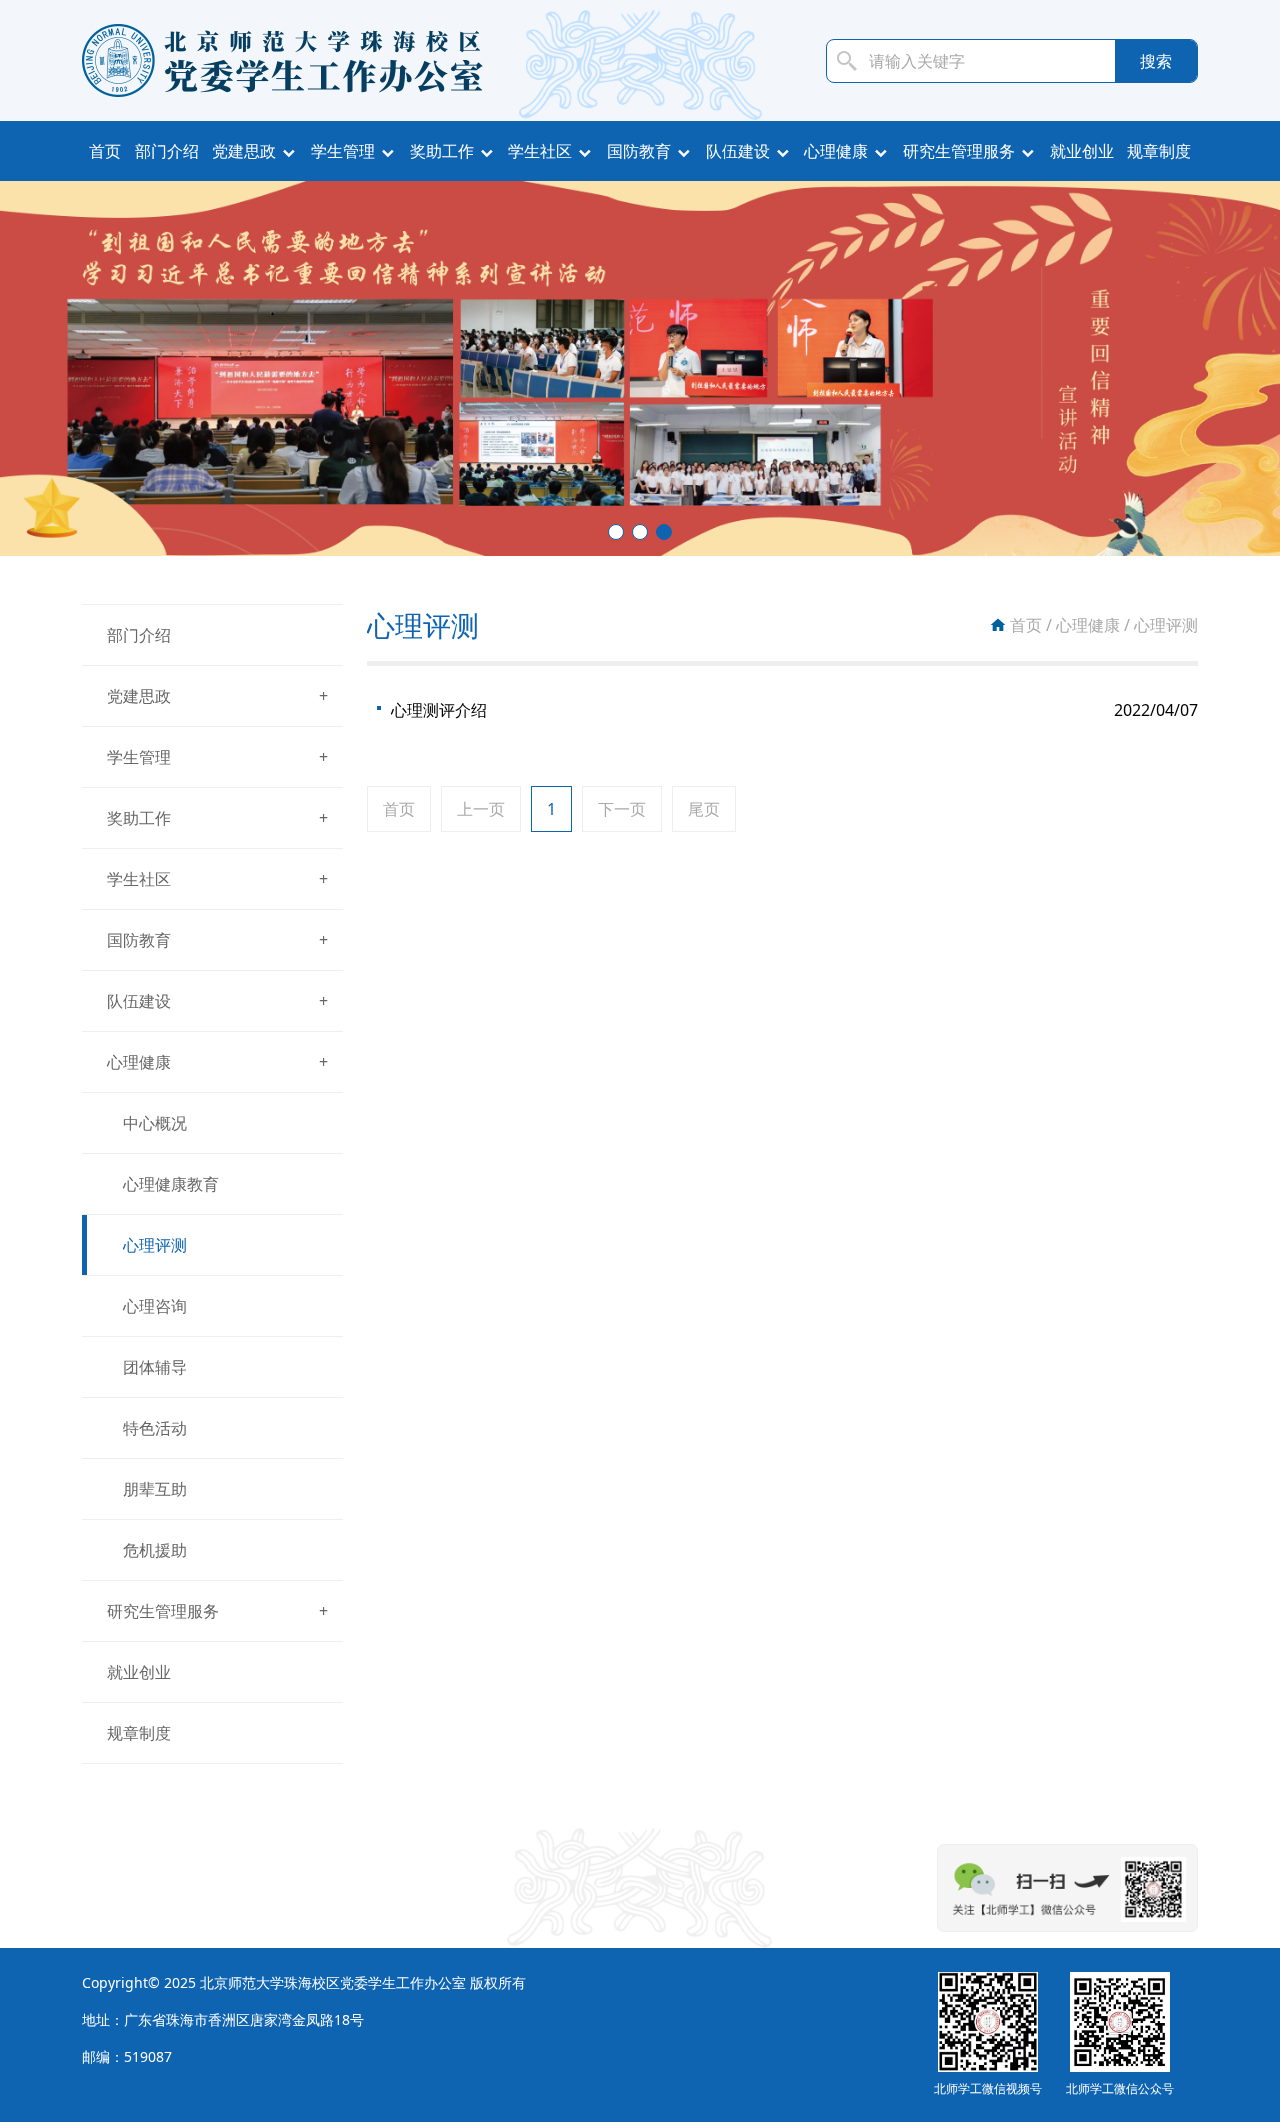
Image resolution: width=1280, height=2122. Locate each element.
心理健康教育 (171, 1184)
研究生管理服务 (959, 151)
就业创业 (1082, 151)
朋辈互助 (155, 1489)
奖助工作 (442, 151)
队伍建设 (738, 151)
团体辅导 (155, 1367)
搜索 (1156, 61)
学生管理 (343, 151)
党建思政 (244, 151)
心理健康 (836, 151)
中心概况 (155, 1123)
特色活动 (155, 1428)
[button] (616, 532)
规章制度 (1159, 151)
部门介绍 (167, 151)
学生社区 (540, 151)
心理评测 (155, 1245)
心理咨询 (155, 1306)
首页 (105, 151)
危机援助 (155, 1550)
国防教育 (639, 151)
